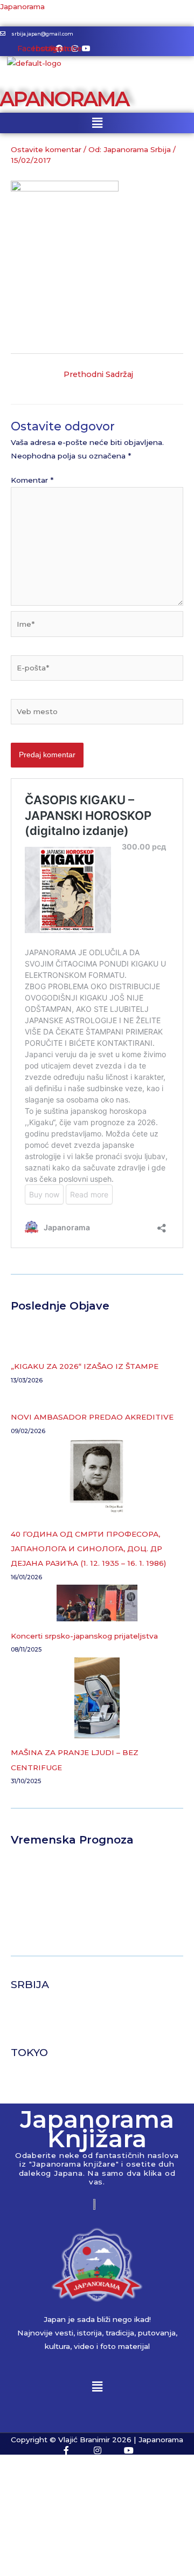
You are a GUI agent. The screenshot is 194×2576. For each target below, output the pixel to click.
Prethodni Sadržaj (98, 374)
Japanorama (22, 6)
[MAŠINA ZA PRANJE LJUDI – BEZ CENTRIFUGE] (97, 1698)
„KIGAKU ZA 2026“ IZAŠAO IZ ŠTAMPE (85, 1366)
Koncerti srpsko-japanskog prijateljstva (84, 1636)
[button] (97, 123)
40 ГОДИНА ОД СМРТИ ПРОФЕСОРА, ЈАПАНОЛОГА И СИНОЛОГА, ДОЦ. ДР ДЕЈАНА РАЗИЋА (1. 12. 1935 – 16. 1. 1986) (88, 1549)
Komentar (32, 480)
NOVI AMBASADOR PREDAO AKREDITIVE (92, 1417)
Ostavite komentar (46, 149)
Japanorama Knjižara (97, 2129)
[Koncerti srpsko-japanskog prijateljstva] (97, 1603)
